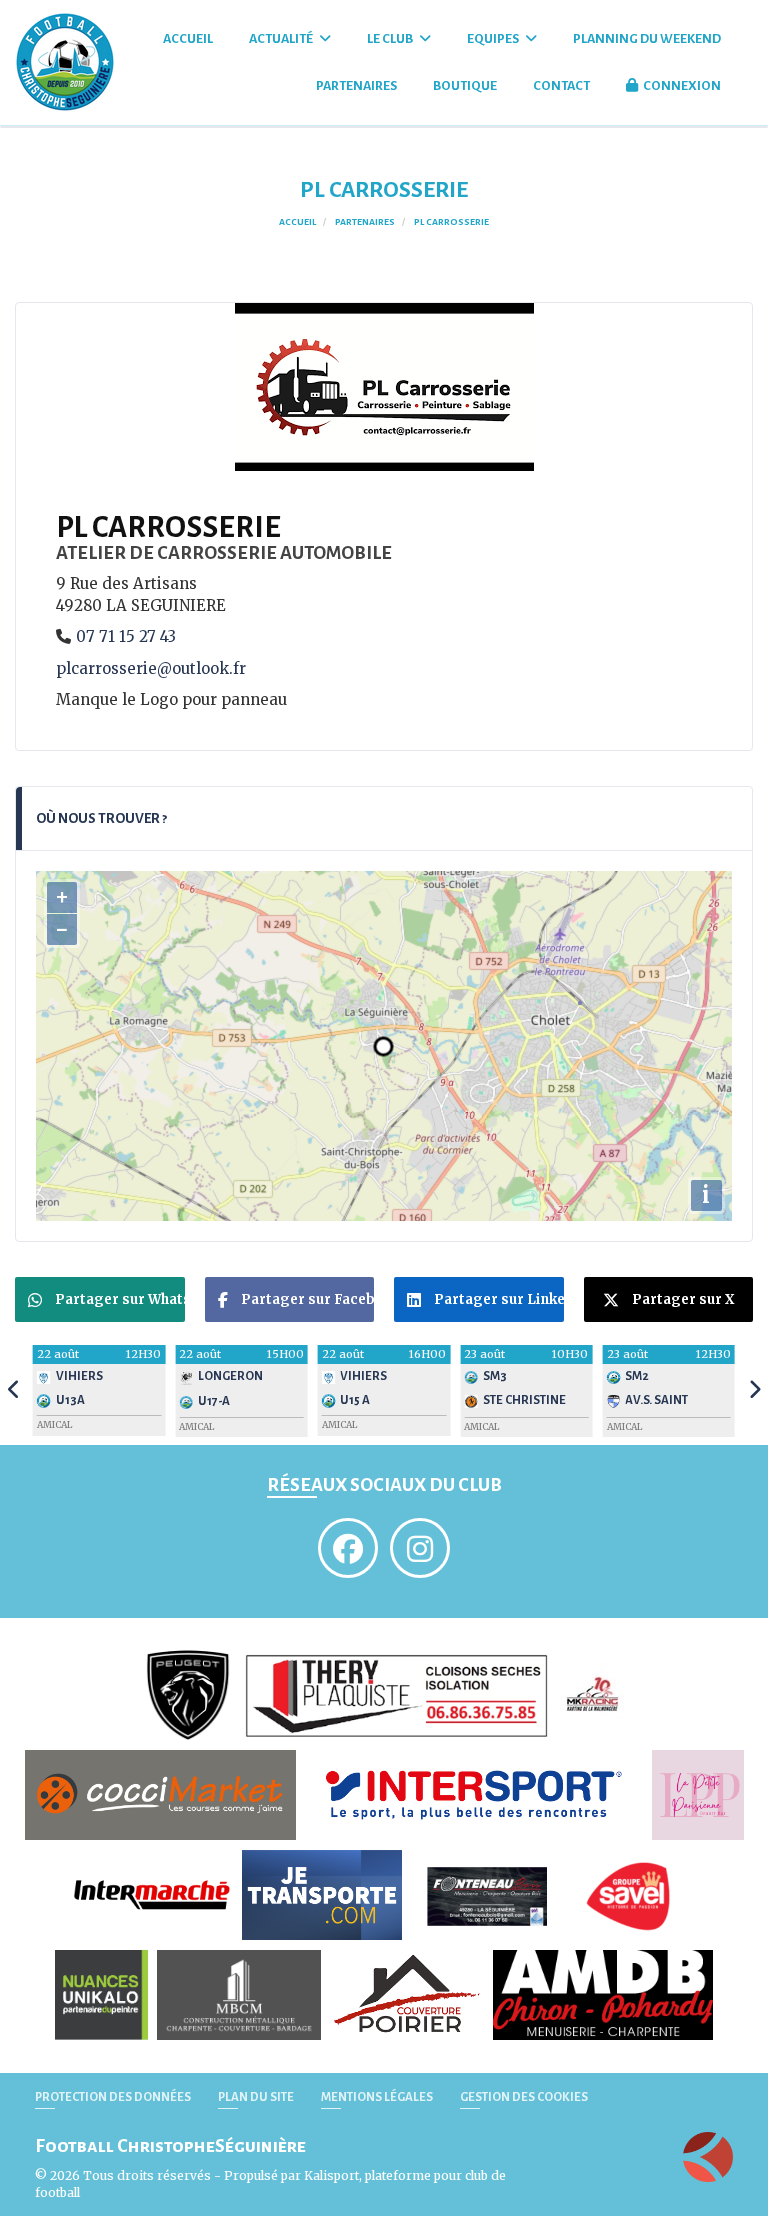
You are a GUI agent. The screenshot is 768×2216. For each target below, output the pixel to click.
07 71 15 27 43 (126, 636)
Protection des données (113, 2097)
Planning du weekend (647, 39)
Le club (391, 39)
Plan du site (256, 2097)
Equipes (494, 39)
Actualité (282, 39)
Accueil (188, 39)
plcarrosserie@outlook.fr (151, 668)
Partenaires (356, 86)
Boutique (465, 86)
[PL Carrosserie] (384, 385)
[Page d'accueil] (708, 2156)
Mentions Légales (377, 2097)
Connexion (682, 86)
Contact (561, 86)
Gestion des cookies (524, 2097)
